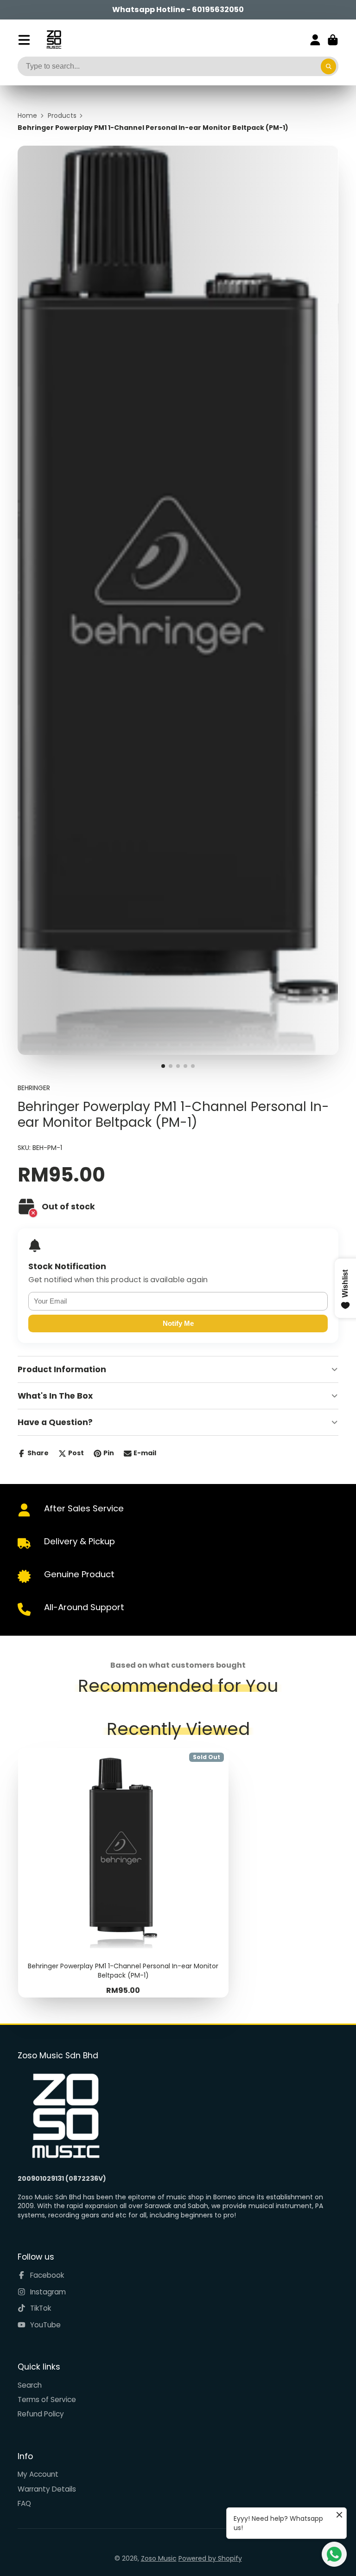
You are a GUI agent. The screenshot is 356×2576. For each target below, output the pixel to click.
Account (315, 40)
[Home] (54, 40)
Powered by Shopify (210, 2558)
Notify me (178, 1323)
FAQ (24, 2503)
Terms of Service (47, 2399)
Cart (333, 40)
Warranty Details (47, 2489)
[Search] (329, 66)
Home (27, 116)
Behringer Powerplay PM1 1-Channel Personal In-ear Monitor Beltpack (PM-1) (124, 1873)
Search (30, 2385)
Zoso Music (159, 2558)
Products (62, 116)
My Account (38, 2474)
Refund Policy (41, 2414)
